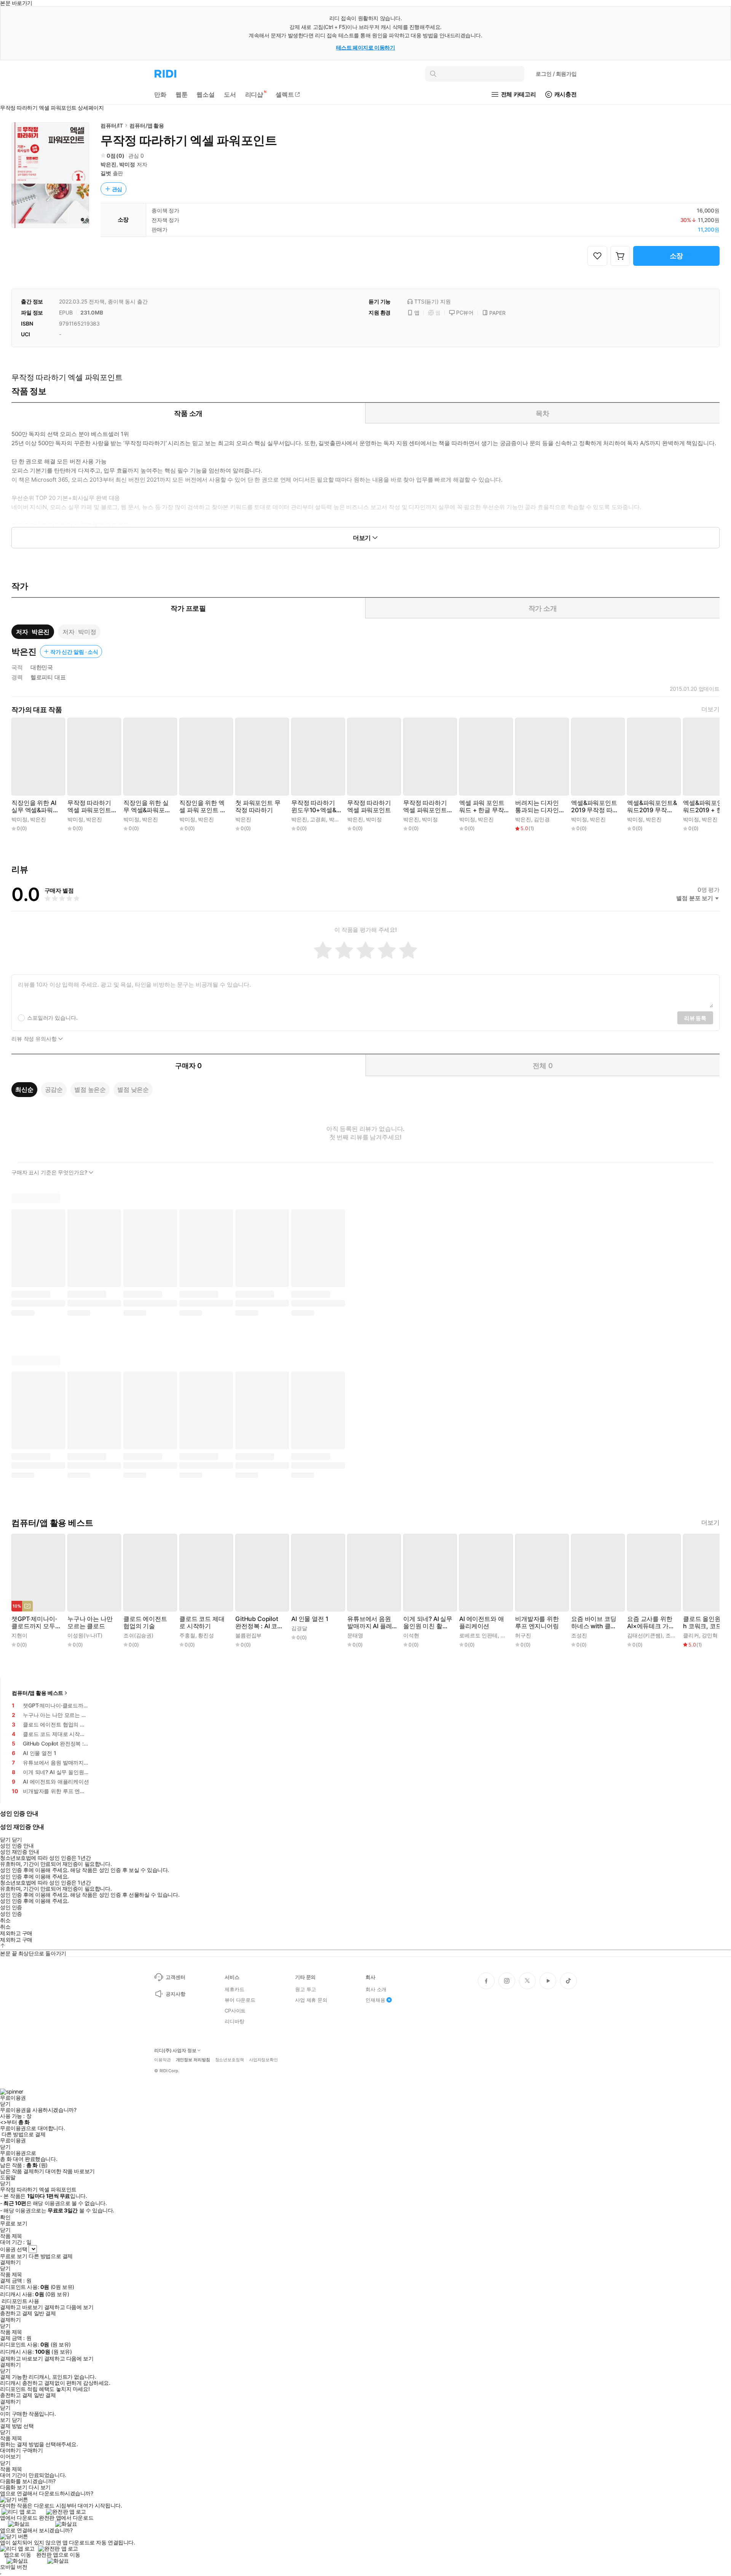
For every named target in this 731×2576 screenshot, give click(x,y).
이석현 (411, 1635)
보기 (5, 2420)
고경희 (318, 819)
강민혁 (710, 1635)
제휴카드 (234, 1989)
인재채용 (375, 2000)
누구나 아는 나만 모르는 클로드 (90, 1623)
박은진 (109, 164)
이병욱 (509, 1635)
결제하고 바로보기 (21, 2307)
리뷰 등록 (695, 1018)
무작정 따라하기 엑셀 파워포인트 (369, 806)
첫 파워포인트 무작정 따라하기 (258, 806)
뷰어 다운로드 (240, 2000)
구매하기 (32, 2450)
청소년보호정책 (230, 2060)
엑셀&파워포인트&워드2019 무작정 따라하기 (652, 806)
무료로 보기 (14, 2256)
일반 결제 (45, 2313)
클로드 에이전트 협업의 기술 (145, 1623)
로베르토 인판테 (478, 1635)
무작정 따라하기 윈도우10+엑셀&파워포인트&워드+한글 (314, 806)
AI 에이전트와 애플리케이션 (481, 1623)
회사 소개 (376, 1989)
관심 (117, 189)
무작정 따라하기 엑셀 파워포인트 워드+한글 (89, 806)
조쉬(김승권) (138, 1635)
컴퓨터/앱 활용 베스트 (38, 1693)
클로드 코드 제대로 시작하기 (202, 1623)
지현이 (19, 1635)
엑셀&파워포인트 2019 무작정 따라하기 (595, 806)
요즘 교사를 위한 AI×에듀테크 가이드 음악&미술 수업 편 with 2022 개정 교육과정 (652, 1623)
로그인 (556, 74)
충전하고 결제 (16, 2313)
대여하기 (10, 2450)
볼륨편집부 (248, 1635)
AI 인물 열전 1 (310, 1619)
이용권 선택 (14, 2249)
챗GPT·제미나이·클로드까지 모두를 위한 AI (36, 1623)
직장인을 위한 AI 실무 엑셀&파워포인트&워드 (35, 806)
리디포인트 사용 (20, 2301)
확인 (5, 2217)
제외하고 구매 (16, 1933)
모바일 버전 (14, 2567)
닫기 (17, 2420)
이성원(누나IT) (85, 1635)
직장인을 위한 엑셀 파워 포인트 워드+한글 (203, 806)
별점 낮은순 (133, 1089)
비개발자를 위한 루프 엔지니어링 (537, 1623)
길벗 (106, 173)
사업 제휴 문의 (311, 2000)
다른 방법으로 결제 (24, 2134)
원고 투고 (306, 1989)
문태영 (355, 1635)
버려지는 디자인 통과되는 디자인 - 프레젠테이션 (539, 806)
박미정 (127, 164)
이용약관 (163, 2060)
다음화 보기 (14, 2487)
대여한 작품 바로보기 (70, 2171)
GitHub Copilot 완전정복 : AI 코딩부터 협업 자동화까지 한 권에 (259, 1623)
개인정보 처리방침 (193, 2060)
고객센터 (175, 1977)
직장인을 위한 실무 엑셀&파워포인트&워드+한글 (147, 806)
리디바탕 (234, 2021)
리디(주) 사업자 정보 (175, 2051)
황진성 (206, 1635)
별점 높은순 (90, 1089)
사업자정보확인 (263, 2060)
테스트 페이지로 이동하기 (366, 47)
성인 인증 (11, 1907)
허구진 (523, 1635)
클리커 (691, 1635)
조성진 (579, 1635)
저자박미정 (79, 632)
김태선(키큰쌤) (645, 1635)
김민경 (542, 819)
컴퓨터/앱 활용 (147, 125)
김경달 (299, 1628)
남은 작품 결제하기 (22, 2171)
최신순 (24, 1089)
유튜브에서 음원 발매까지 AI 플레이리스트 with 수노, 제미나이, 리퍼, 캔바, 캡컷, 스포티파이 (370, 1623)
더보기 (710, 709)
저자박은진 (33, 632)
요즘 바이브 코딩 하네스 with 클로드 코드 (594, 1623)
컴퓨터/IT (112, 125)
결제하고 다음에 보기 (69, 2307)
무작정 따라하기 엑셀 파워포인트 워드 (425, 806)
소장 (677, 256)
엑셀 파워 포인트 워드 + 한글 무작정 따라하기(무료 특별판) (482, 806)
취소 (5, 1920)
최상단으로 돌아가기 (42, 1953)
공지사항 (175, 1994)
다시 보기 (40, 2487)
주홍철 (187, 1635)
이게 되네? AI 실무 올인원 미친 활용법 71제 (428, 1623)
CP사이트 (235, 2011)
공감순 (54, 1089)
